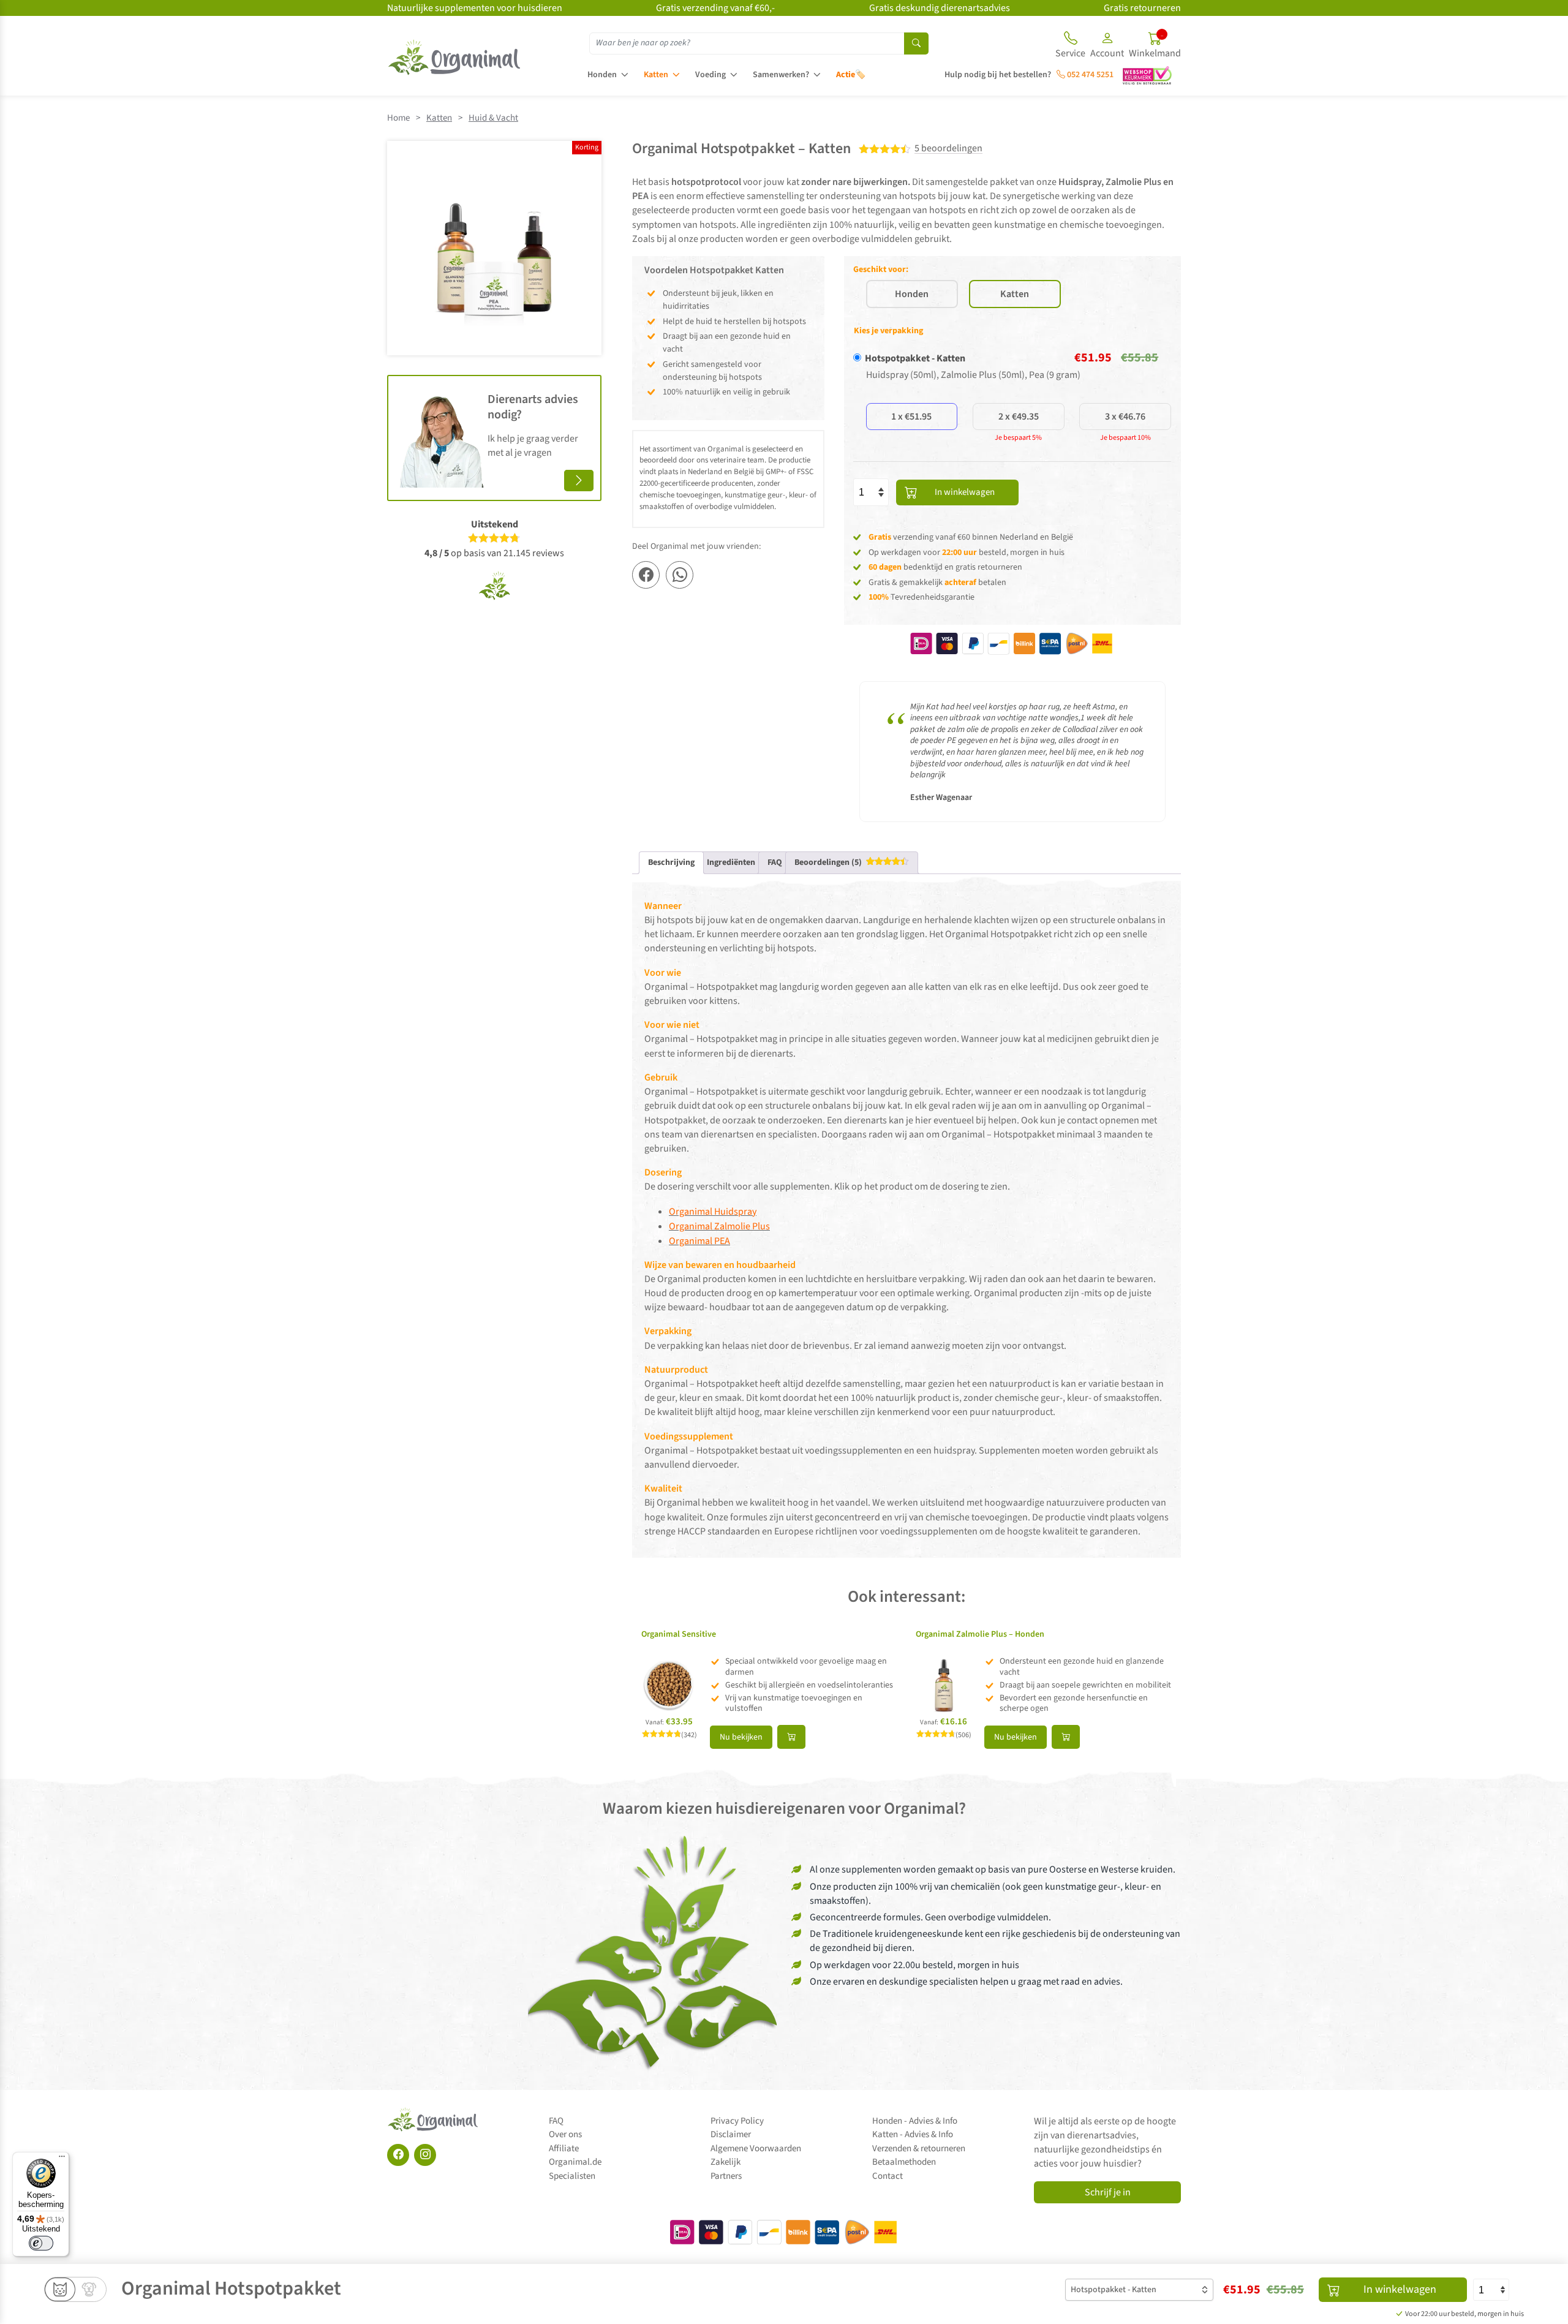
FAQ (556, 2121)
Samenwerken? (781, 75)
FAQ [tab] (775, 862)
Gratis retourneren (1142, 8)
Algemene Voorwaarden (756, 2149)
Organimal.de (575, 2162)
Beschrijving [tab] (671, 862)
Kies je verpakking (888, 331)
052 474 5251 (1089, 75)
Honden (602, 75)
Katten (656, 75)
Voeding (710, 75)
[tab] (852, 863)
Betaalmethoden (904, 2162)
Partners (726, 2176)
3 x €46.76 (1125, 417)
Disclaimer (731, 2134)
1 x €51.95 (911, 417)
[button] (1107, 47)
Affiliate (564, 2149)
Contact (888, 2176)
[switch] (41, 2243)
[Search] (916, 43)
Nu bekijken (741, 1737)
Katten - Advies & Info (913, 2134)
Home (398, 118)
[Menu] (62, 2159)
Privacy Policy (737, 2121)
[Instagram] (425, 2155)
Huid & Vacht (493, 118)
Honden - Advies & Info (915, 2121)
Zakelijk (726, 2162)
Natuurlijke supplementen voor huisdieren (475, 8)
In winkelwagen (965, 492)
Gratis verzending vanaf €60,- (715, 8)
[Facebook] (398, 2155)
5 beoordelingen (948, 149)
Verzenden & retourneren (919, 2149)
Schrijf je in (1108, 2192)
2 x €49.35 (1019, 417)
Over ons (565, 2134)
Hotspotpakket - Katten (915, 358)
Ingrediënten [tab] (731, 862)
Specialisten (572, 2176)
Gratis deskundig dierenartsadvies (940, 8)
